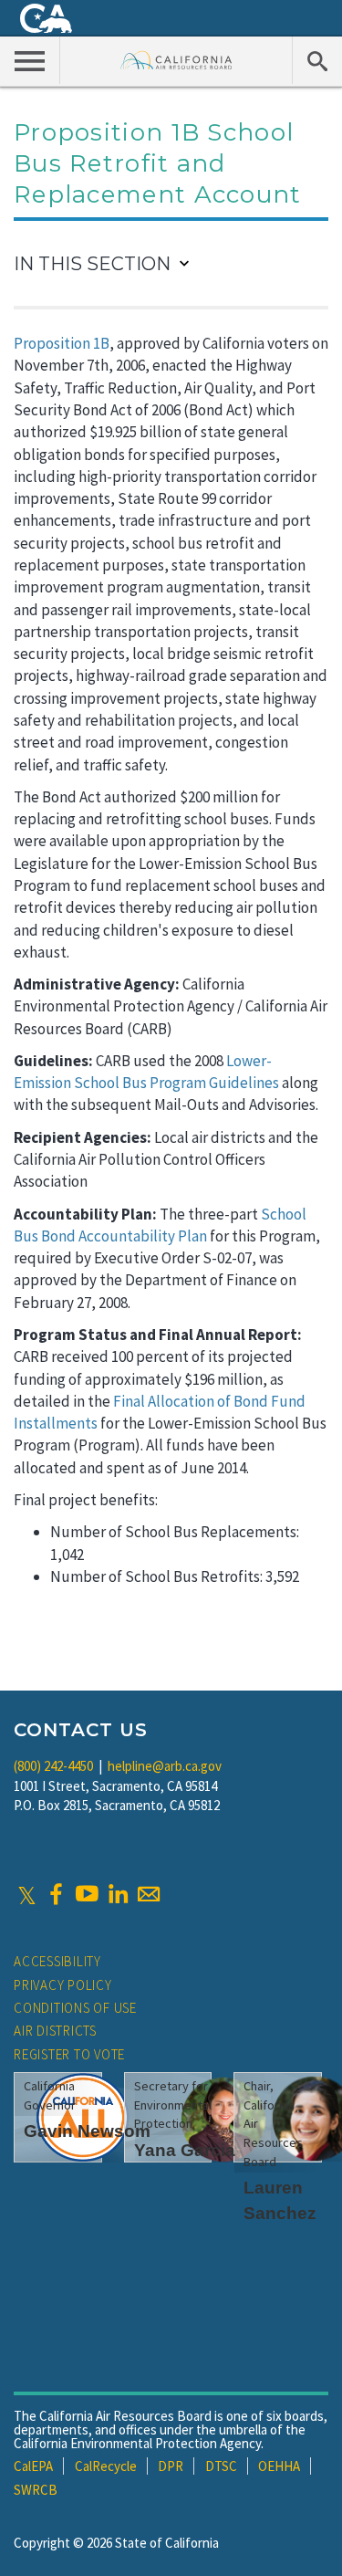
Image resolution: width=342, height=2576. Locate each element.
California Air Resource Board (176, 60)
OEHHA (279, 2466)
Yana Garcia (185, 2150)
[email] (149, 1894)
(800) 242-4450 (53, 1766)
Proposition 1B (62, 343)
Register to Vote (69, 2054)
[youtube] (87, 1894)
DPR (171, 2466)
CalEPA (33, 2466)
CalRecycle (106, 2466)
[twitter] (27, 1894)
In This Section (92, 264)
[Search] (317, 60)
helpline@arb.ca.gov (165, 1766)
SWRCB (36, 2490)
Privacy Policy (63, 1985)
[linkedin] (118, 1894)
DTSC (221, 2466)
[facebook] (56, 1894)
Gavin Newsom (87, 2131)
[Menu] (30, 60)
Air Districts (55, 2031)
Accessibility (57, 1961)
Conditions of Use (75, 2008)
